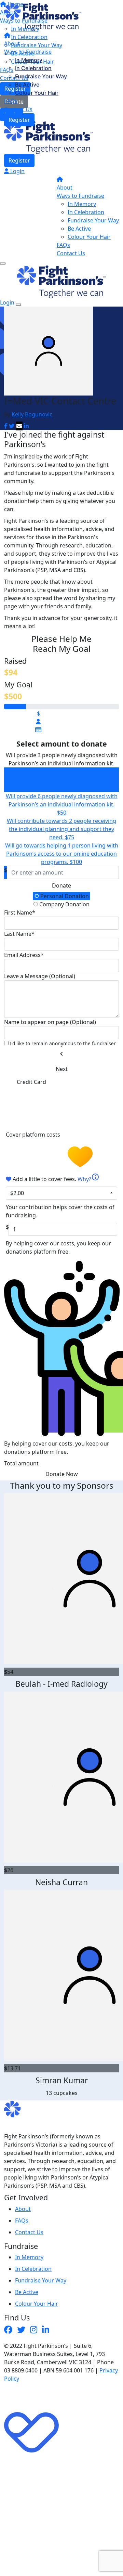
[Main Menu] (3, 263)
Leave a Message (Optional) (40, 976)
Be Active (27, 85)
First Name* (20, 912)
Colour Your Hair (37, 93)
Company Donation (64, 904)
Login (17, 171)
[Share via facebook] (6, 426)
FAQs (11, 101)
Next (62, 1069)
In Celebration (33, 68)
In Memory (29, 60)
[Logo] (43, 16)
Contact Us (18, 109)
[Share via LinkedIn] (26, 426)
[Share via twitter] (12, 426)
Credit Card (31, 1082)
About (12, 43)
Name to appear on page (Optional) (50, 1022)
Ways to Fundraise (28, 52)
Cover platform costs (34, 1135)
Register (19, 120)
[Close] (18, 305)
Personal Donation (64, 896)
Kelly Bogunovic (32, 414)
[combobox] (61, 1193)
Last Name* (19, 934)
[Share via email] (19, 426)
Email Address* (24, 955)
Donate (61, 885)
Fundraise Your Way (41, 76)
